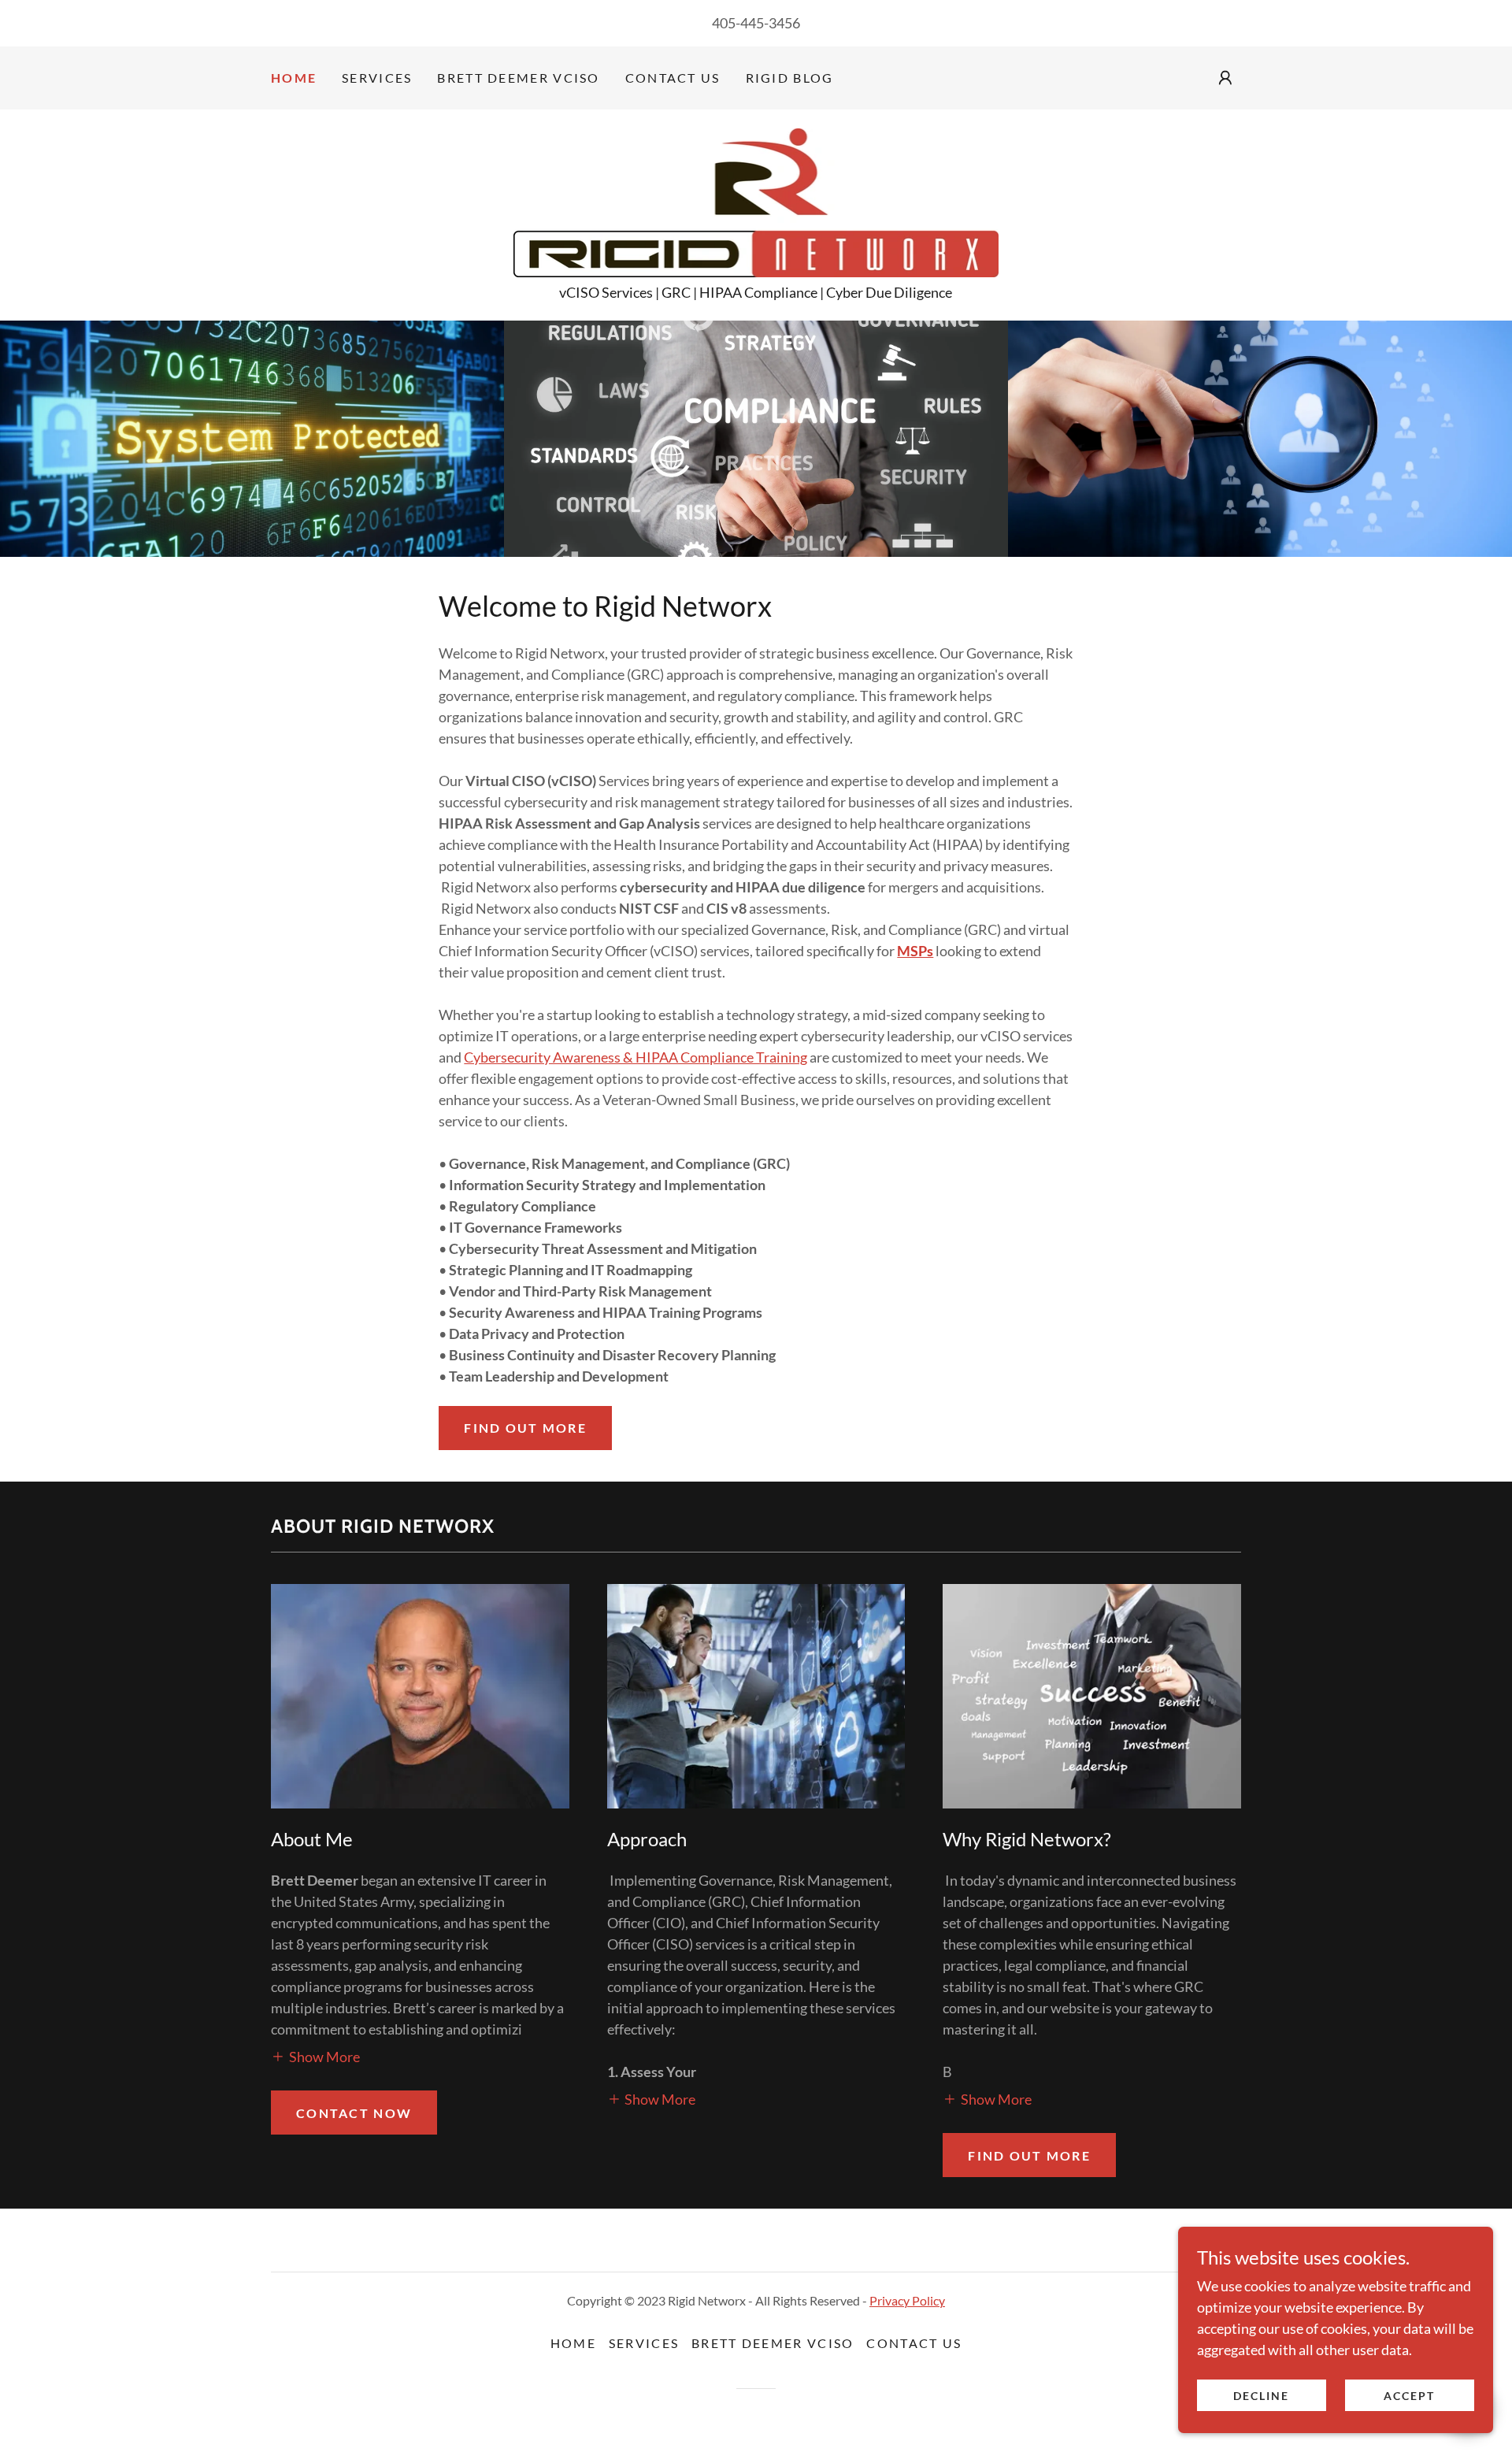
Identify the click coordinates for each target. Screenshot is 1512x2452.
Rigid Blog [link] (790, 78)
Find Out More (1029, 2155)
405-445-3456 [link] (756, 23)
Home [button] (573, 2343)
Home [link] (294, 78)
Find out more (525, 1428)
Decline (1261, 2396)
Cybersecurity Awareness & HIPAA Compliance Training (636, 1057)
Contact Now (354, 2113)
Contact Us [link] (673, 78)
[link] (756, 201)
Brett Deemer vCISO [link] (518, 78)
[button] (1225, 78)
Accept (1409, 2396)
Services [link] (377, 78)
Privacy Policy (907, 2300)
